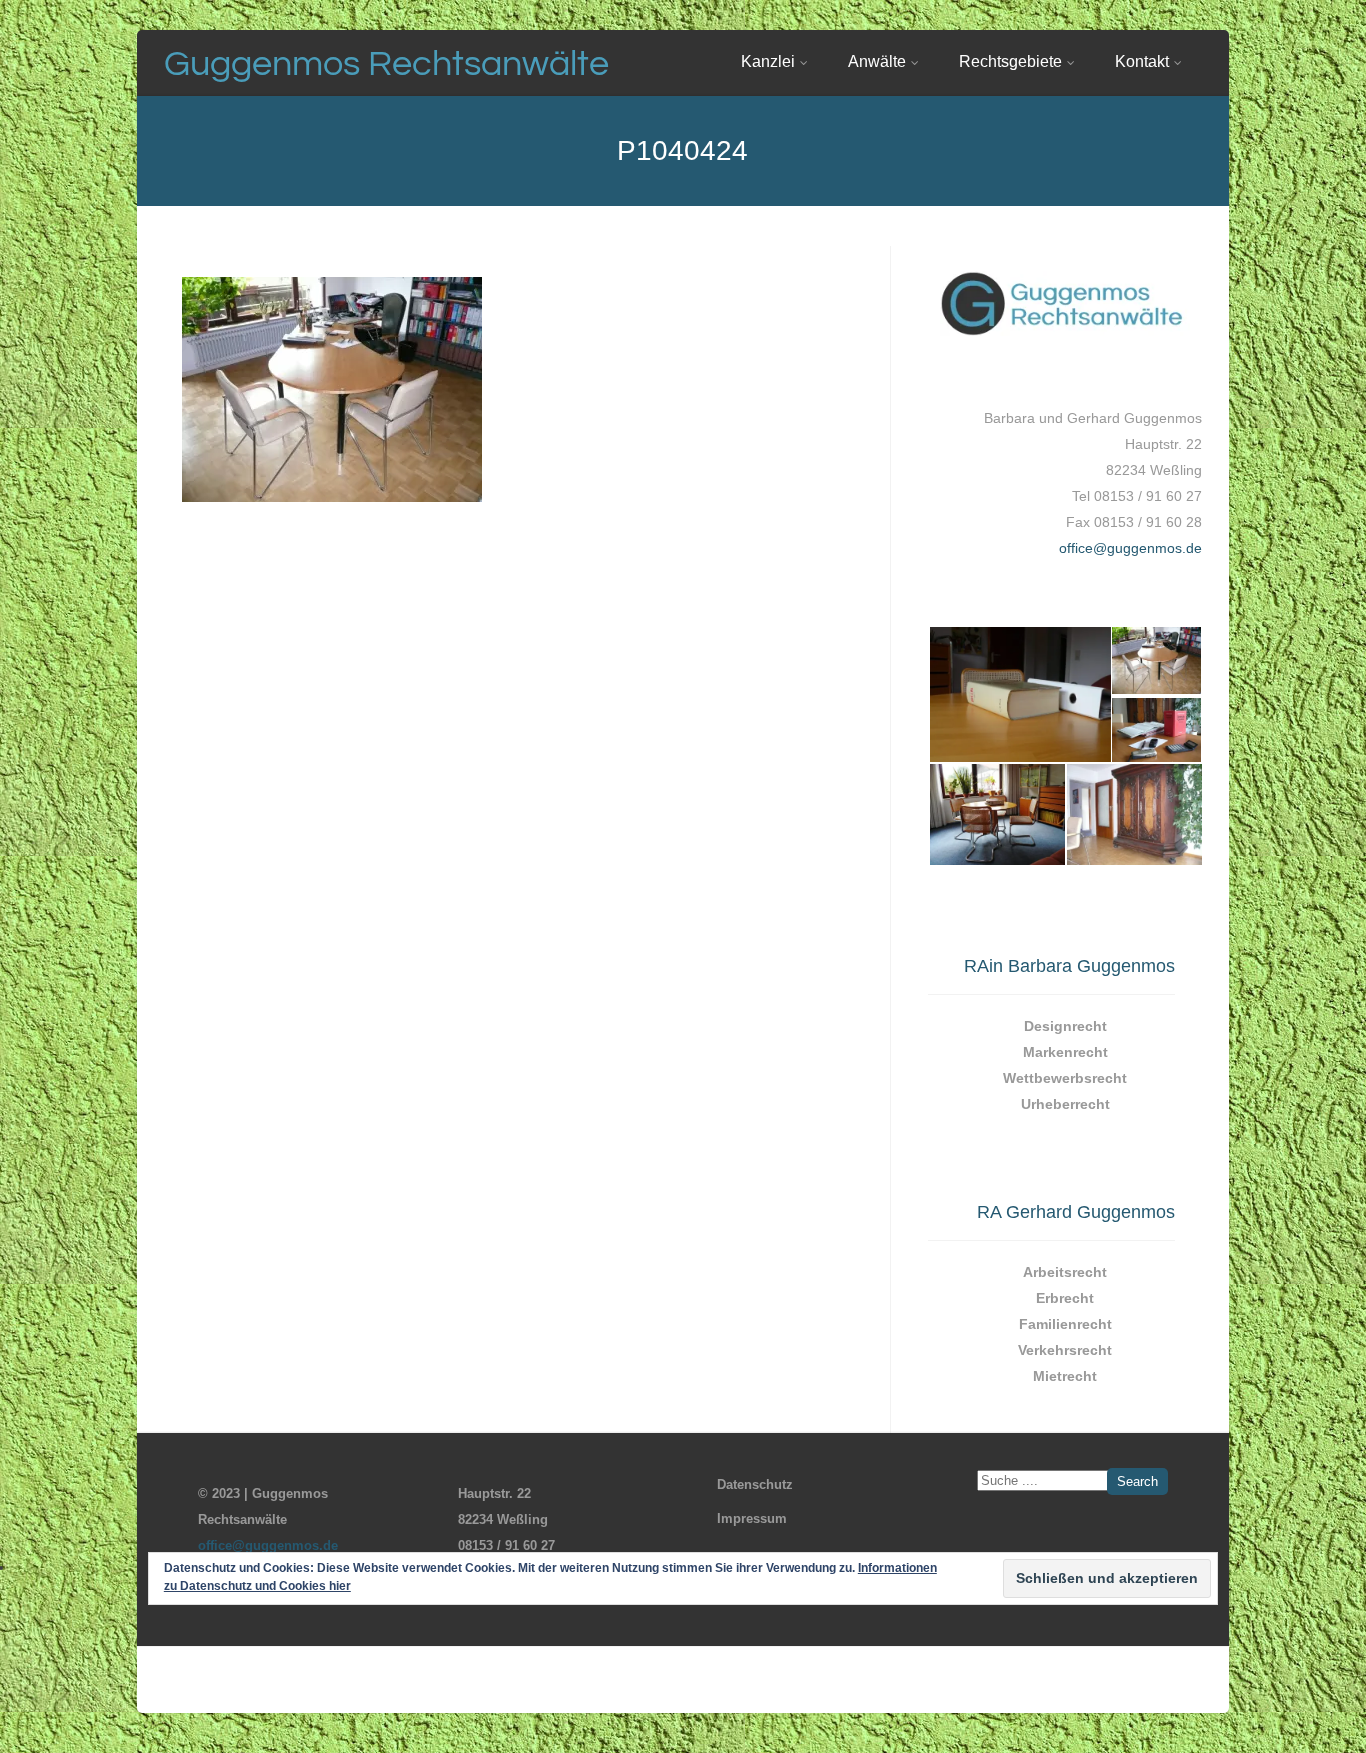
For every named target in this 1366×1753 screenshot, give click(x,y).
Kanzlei (768, 61)
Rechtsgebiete (1010, 61)
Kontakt (1142, 61)
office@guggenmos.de (1130, 548)
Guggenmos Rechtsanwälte (386, 64)
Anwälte (877, 61)
